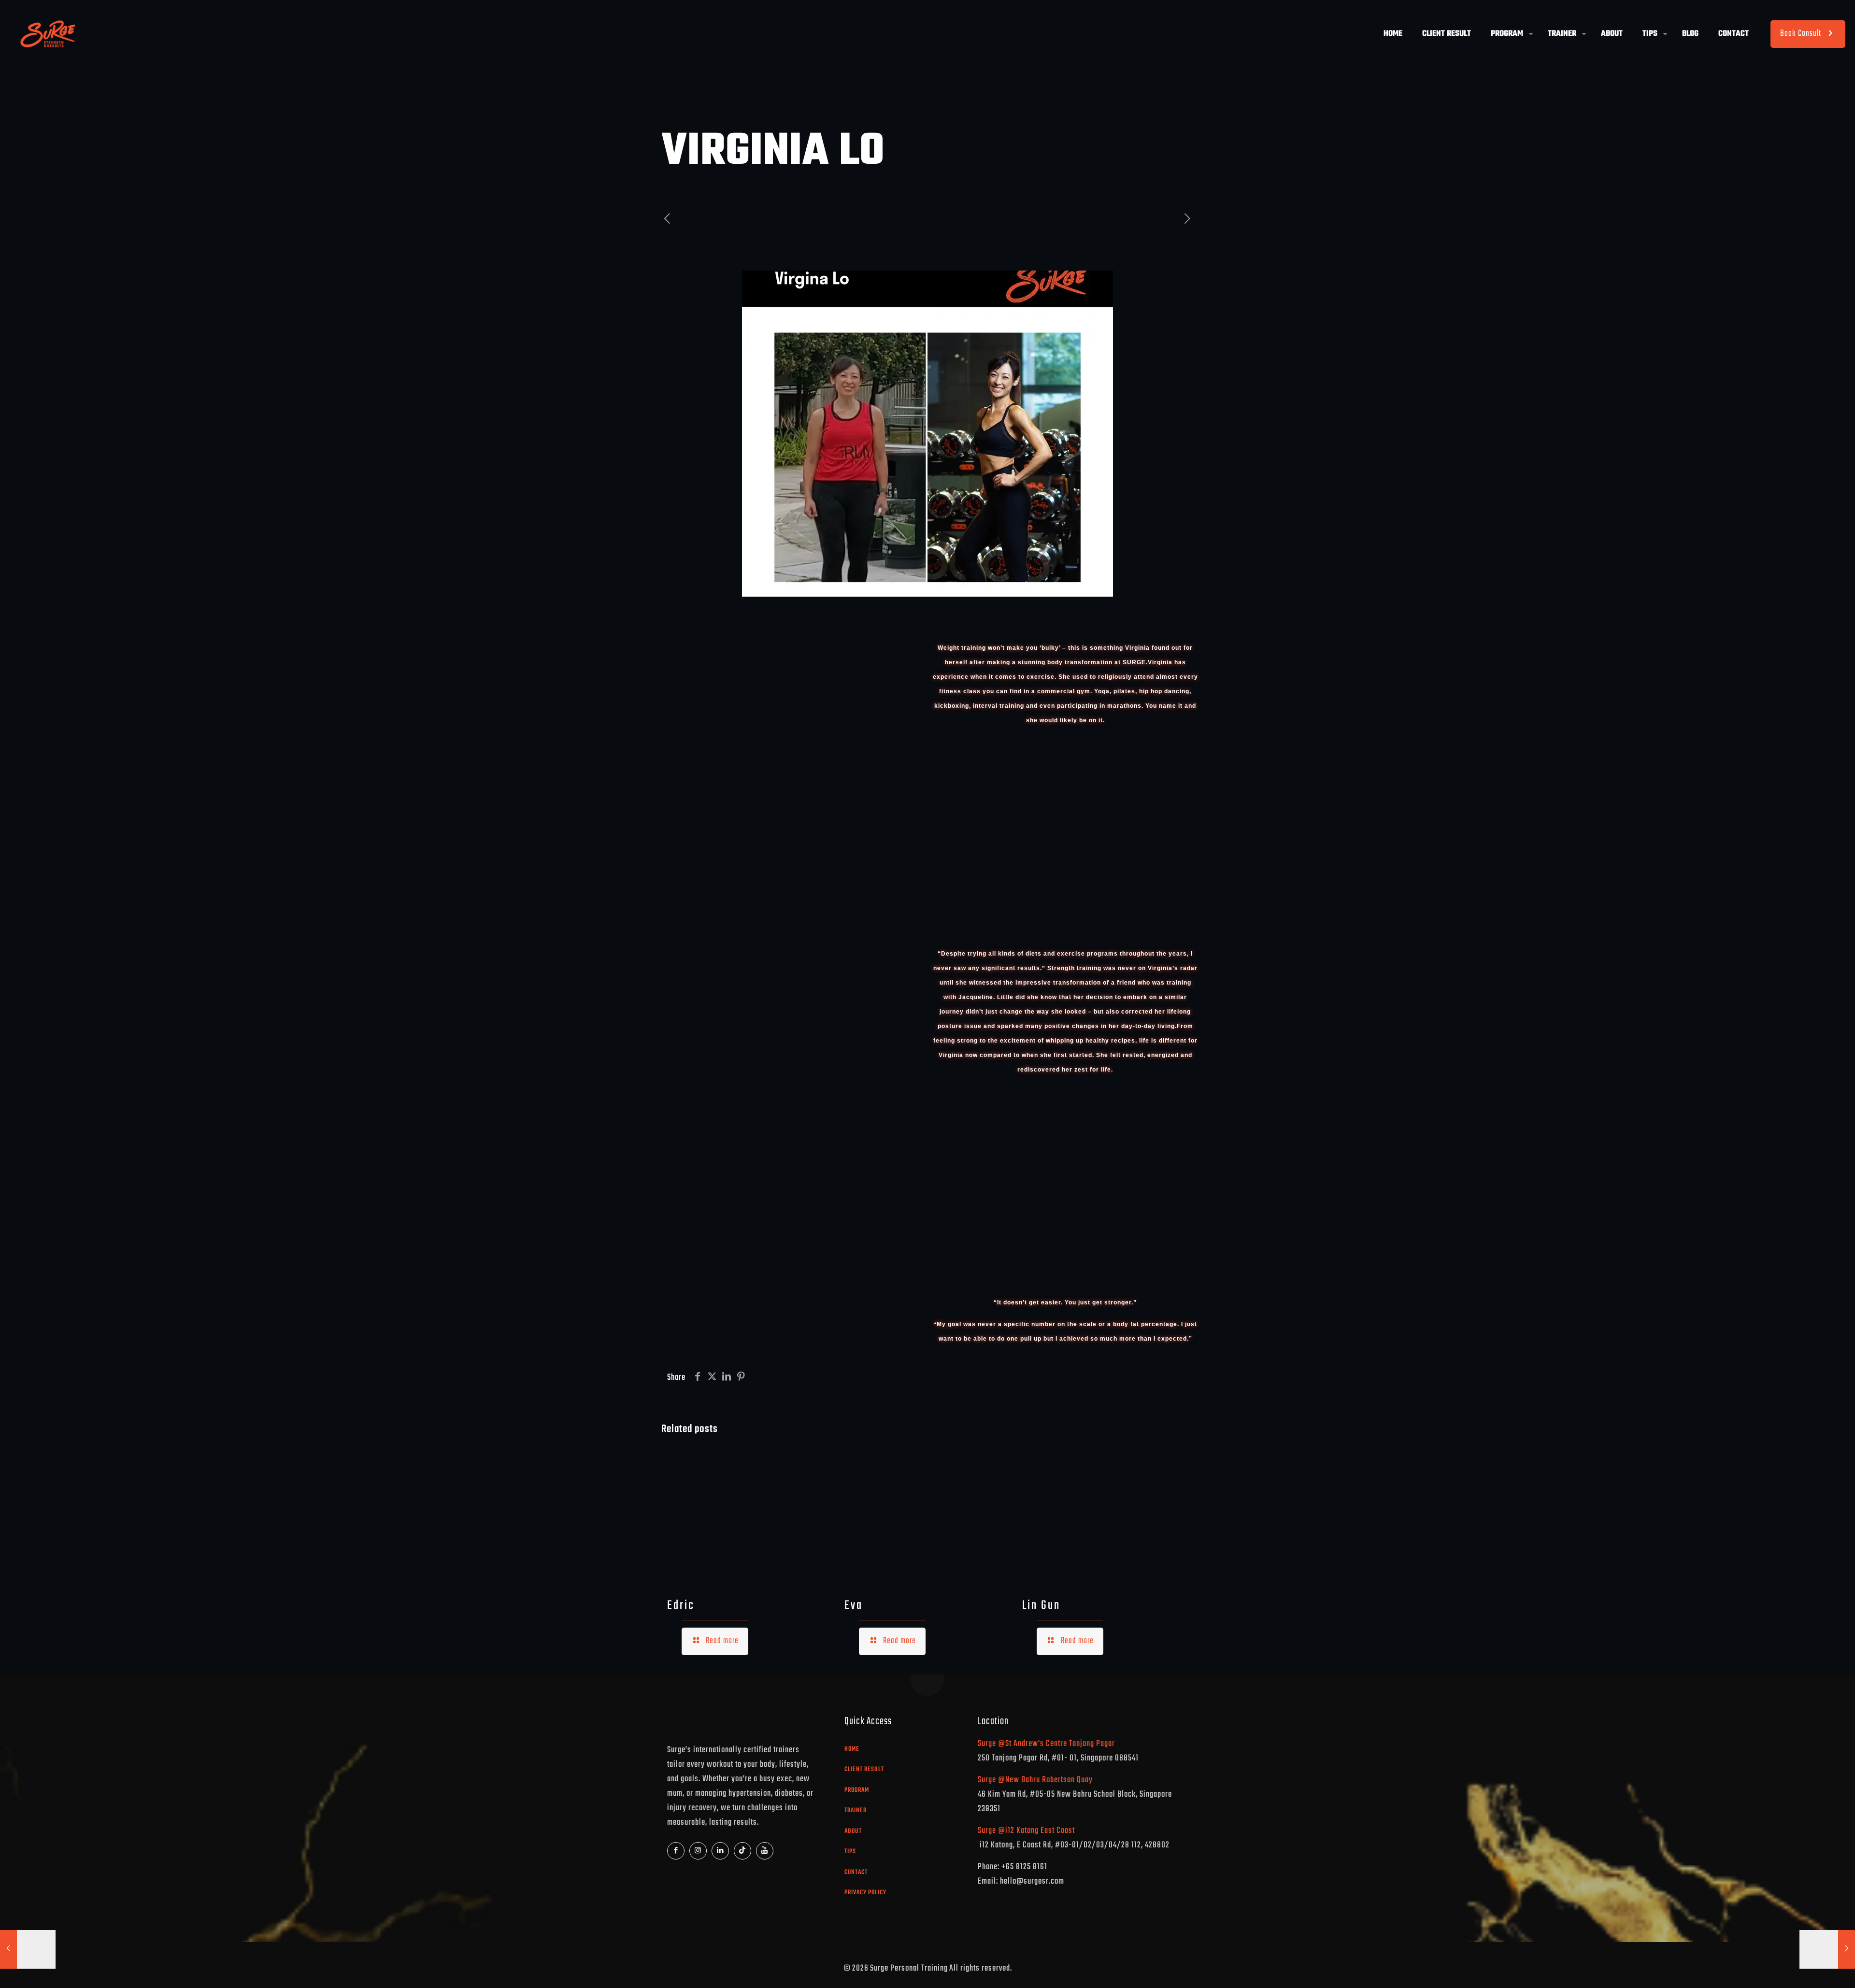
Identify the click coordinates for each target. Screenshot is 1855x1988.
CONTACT (856, 1872)
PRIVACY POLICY (865, 1893)
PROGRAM (857, 1790)
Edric (681, 1605)
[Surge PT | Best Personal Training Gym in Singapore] (47, 34)
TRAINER (856, 1810)
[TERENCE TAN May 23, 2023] (28, 1949)
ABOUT (853, 1831)
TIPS (850, 1852)
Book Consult (1801, 34)
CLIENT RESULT (864, 1769)
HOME (852, 1749)
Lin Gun (1041, 1605)
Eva (854, 1605)
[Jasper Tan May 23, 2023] (1827, 1949)
